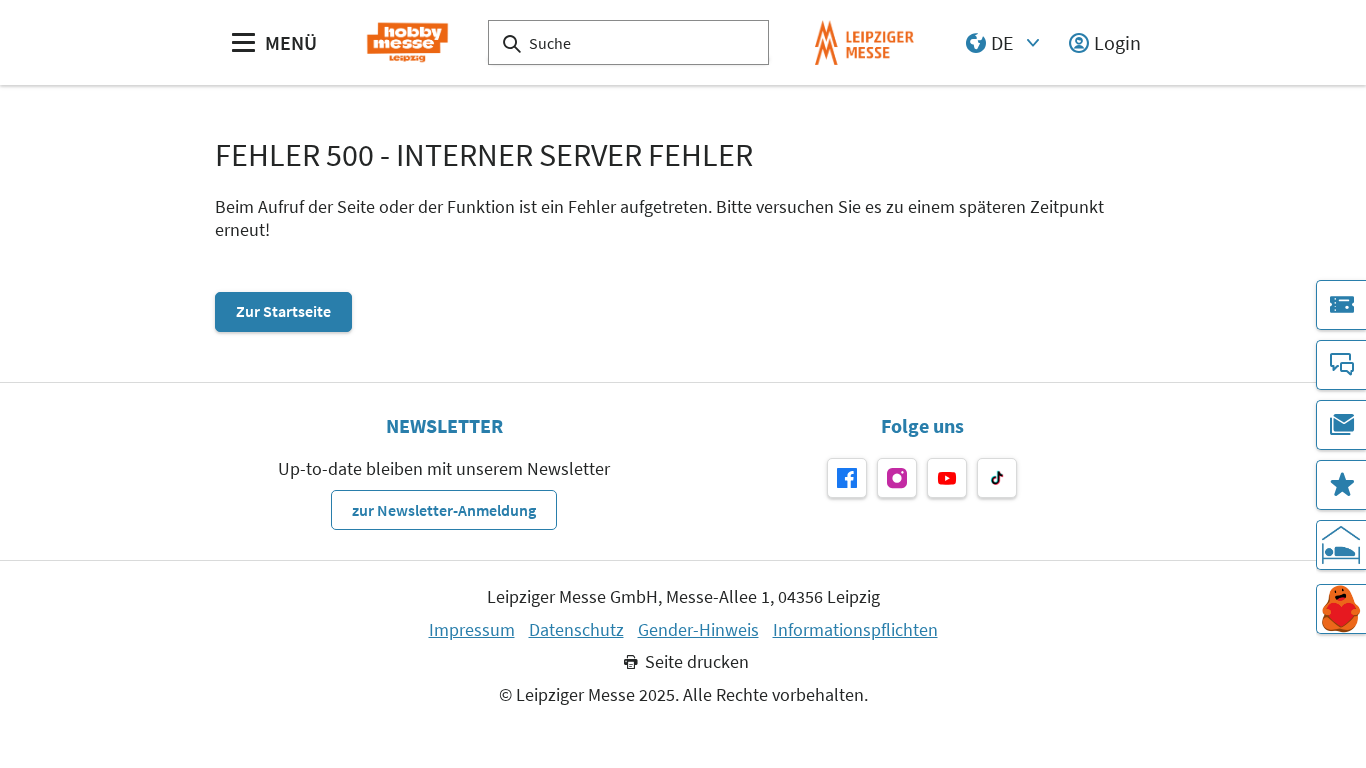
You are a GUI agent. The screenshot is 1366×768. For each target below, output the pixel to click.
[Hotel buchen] (1341, 545)
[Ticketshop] (1341, 305)
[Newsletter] (1341, 425)
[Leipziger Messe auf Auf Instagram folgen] (897, 478)
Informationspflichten (855, 630)
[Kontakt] (1341, 365)
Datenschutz (576, 630)
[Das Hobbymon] (1341, 609)
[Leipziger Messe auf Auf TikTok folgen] (997, 478)
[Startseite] (407, 42)
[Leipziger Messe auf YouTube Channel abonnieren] (947, 478)
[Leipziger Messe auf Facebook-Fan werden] (847, 478)
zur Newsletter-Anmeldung (444, 510)
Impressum (472, 630)
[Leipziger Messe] (864, 42)
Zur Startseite (283, 311)
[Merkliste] (1341, 485)
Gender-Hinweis (698, 630)
